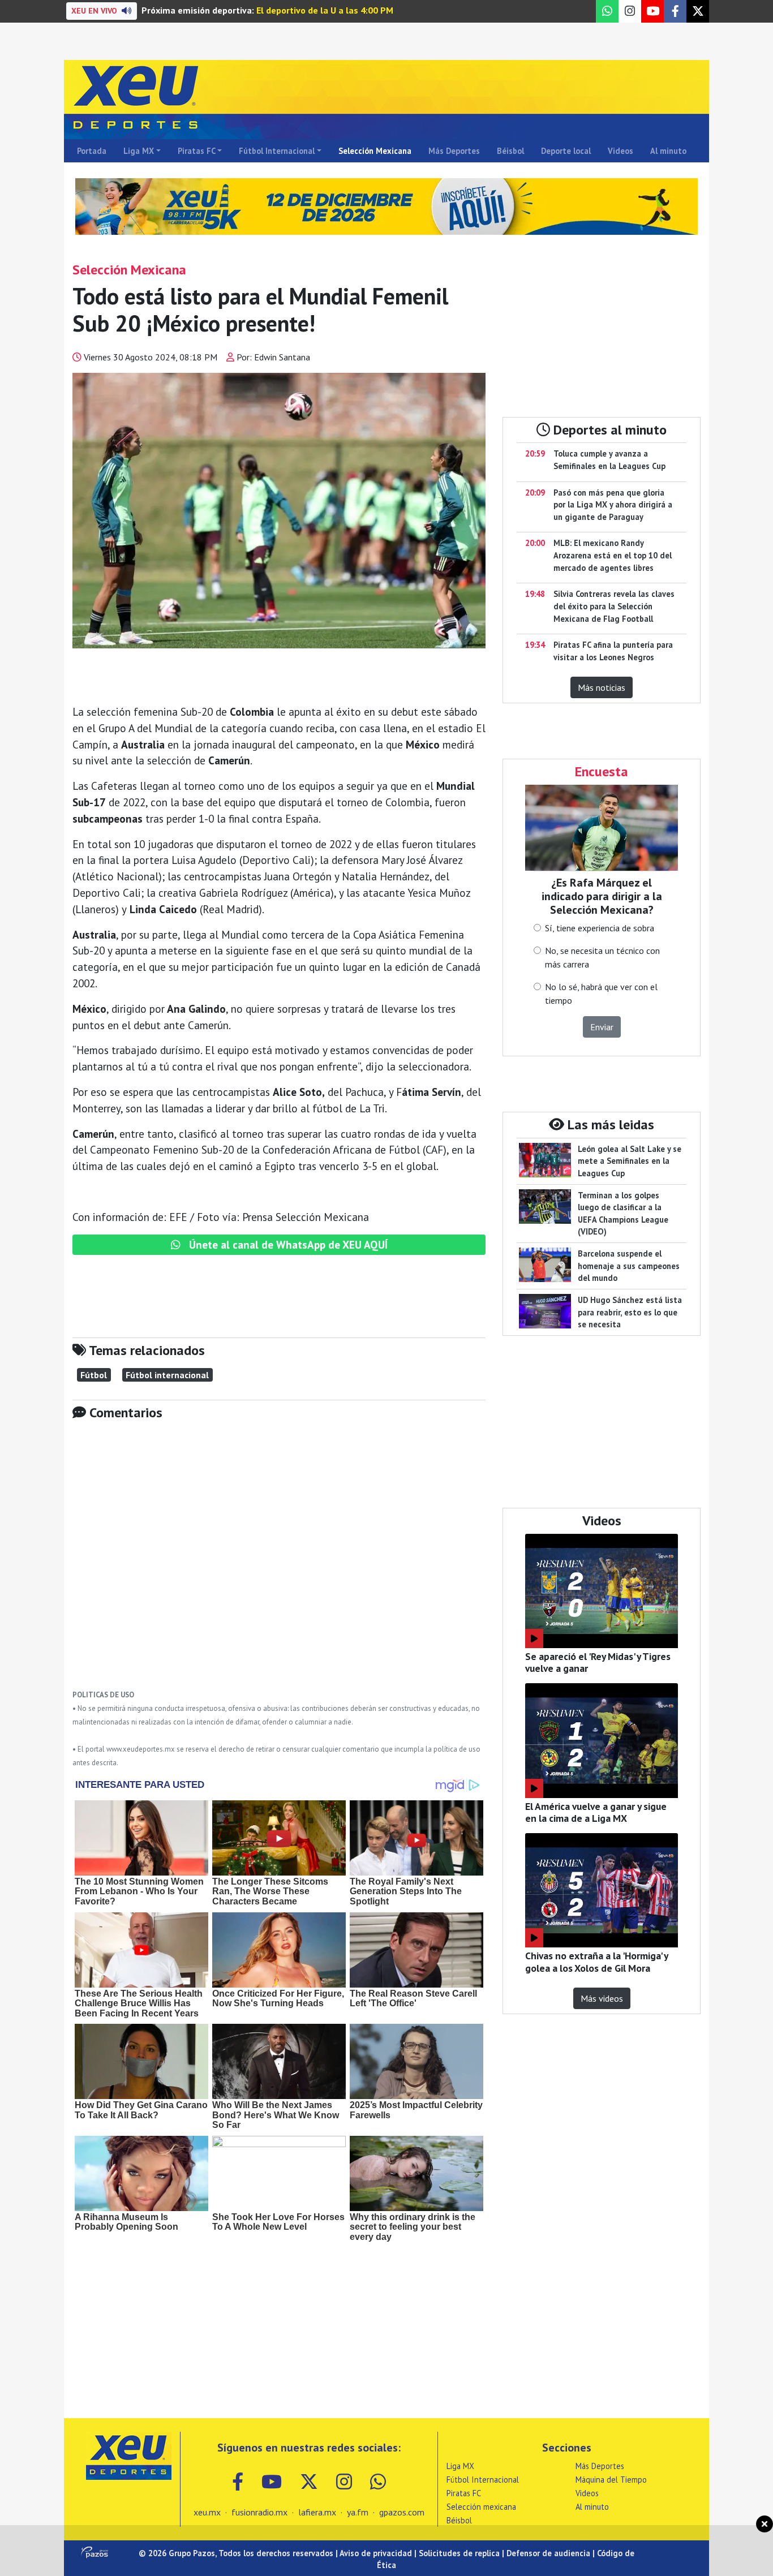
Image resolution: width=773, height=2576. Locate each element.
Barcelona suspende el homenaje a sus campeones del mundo (629, 1266)
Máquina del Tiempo (611, 2480)
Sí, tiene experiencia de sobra (600, 928)
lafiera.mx (317, 2512)
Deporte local (566, 151)
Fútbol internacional (167, 1375)
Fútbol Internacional (277, 151)
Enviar (602, 1027)
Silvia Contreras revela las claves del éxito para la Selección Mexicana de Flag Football (614, 606)
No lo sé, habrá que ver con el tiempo (601, 994)
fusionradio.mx (259, 2512)
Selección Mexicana (375, 151)
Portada (92, 151)
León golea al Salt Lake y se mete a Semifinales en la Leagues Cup (630, 1161)
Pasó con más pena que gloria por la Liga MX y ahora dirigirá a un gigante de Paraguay (613, 505)
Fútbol (94, 1375)
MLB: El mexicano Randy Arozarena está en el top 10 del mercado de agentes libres (613, 555)
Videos (620, 151)
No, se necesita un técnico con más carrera (602, 957)
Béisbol (510, 151)
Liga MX (139, 151)
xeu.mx (207, 2512)
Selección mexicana (481, 2507)
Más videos (602, 1998)
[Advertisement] (279, 1563)
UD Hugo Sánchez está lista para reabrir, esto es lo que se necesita (630, 1312)
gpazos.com (402, 2512)
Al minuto (668, 151)
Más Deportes (454, 151)
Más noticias (602, 687)
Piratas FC (197, 151)
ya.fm (358, 2512)
